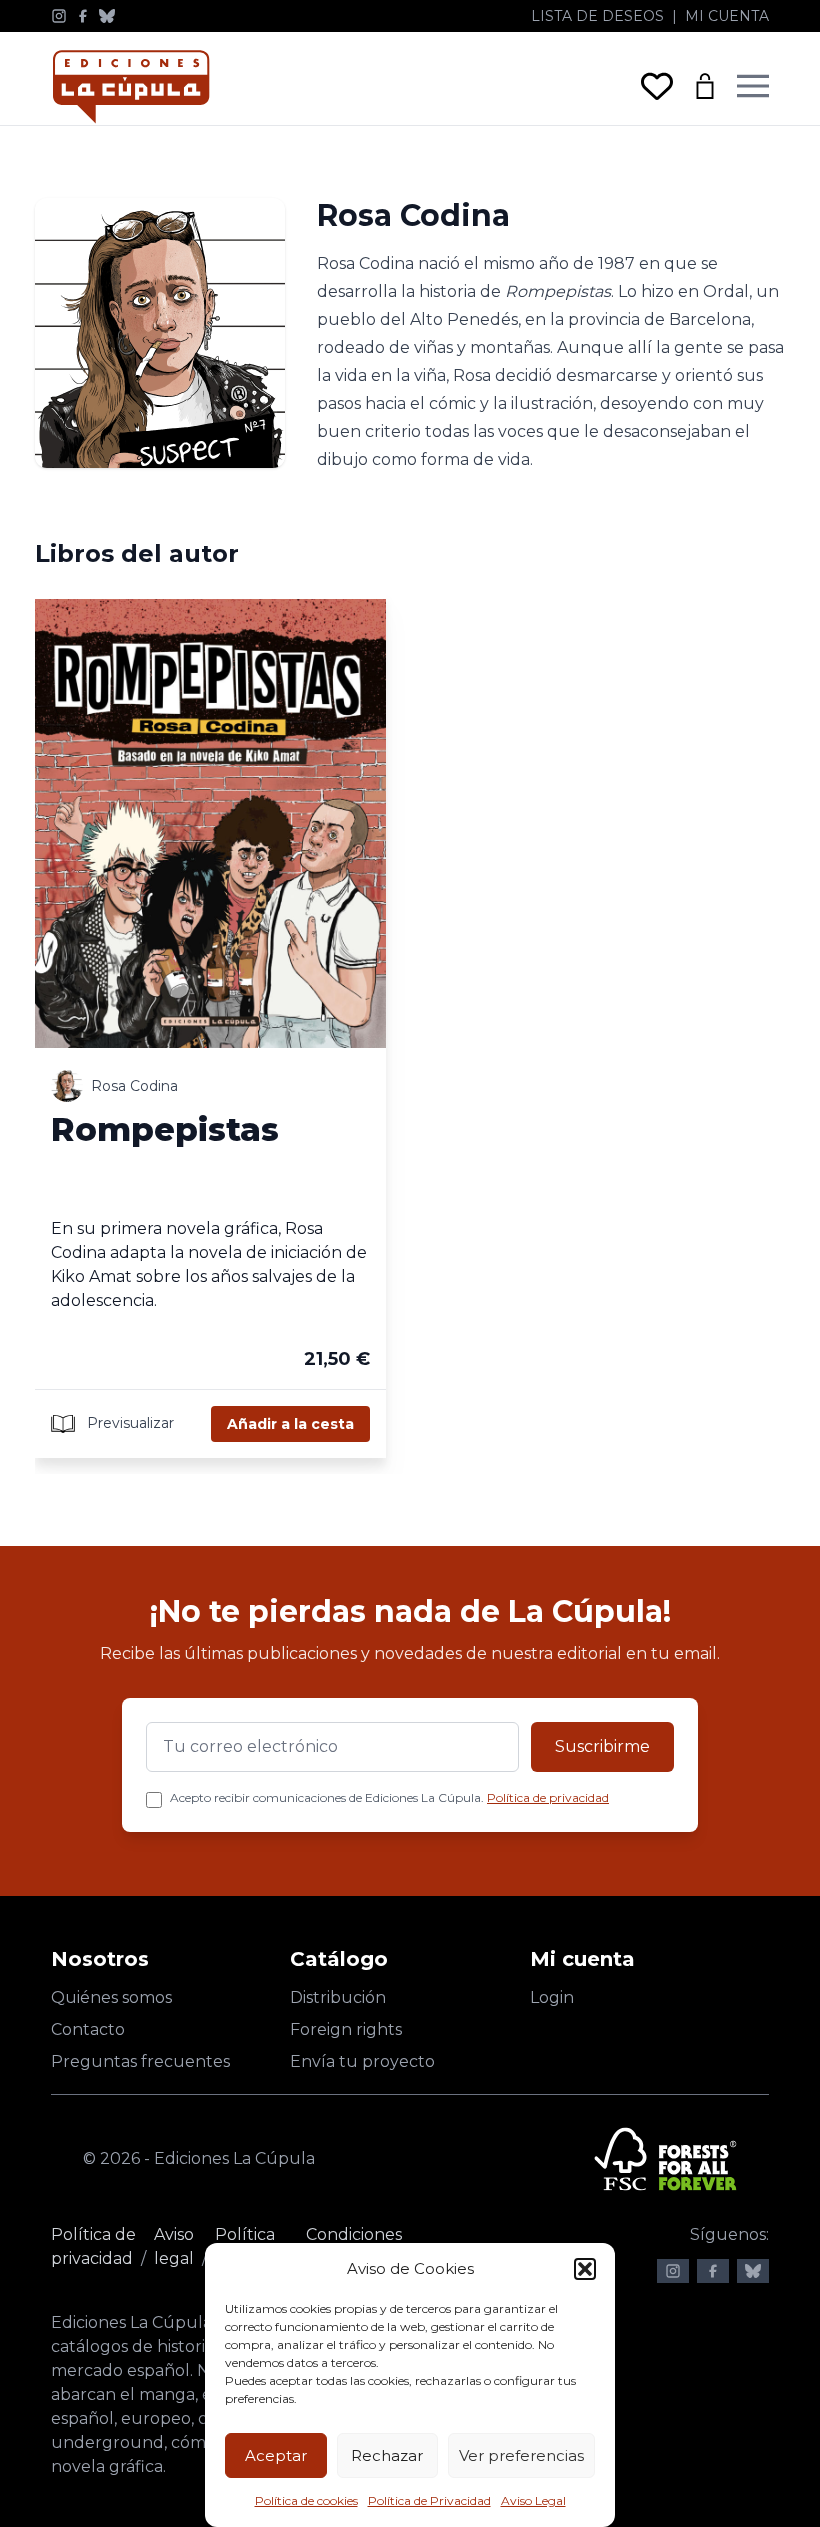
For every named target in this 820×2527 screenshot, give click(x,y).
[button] (585, 2269)
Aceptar (276, 2455)
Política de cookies (306, 2500)
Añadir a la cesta (290, 1424)
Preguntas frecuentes (140, 2061)
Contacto (88, 2029)
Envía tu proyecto (362, 2061)
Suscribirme (602, 1746)
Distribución (338, 1997)
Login (552, 1997)
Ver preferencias (521, 2455)
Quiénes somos (111, 1997)
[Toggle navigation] (753, 86)
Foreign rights (346, 2029)
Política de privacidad (548, 1797)
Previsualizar (128, 1423)
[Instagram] (59, 16)
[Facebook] (83, 16)
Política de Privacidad (429, 2500)
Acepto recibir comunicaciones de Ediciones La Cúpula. (389, 1797)
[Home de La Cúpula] (131, 86)
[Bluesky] (107, 16)
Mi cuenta (727, 16)
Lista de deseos (597, 16)
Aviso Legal (533, 2500)
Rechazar (387, 2455)
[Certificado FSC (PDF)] (665, 2159)
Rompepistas (165, 1129)
